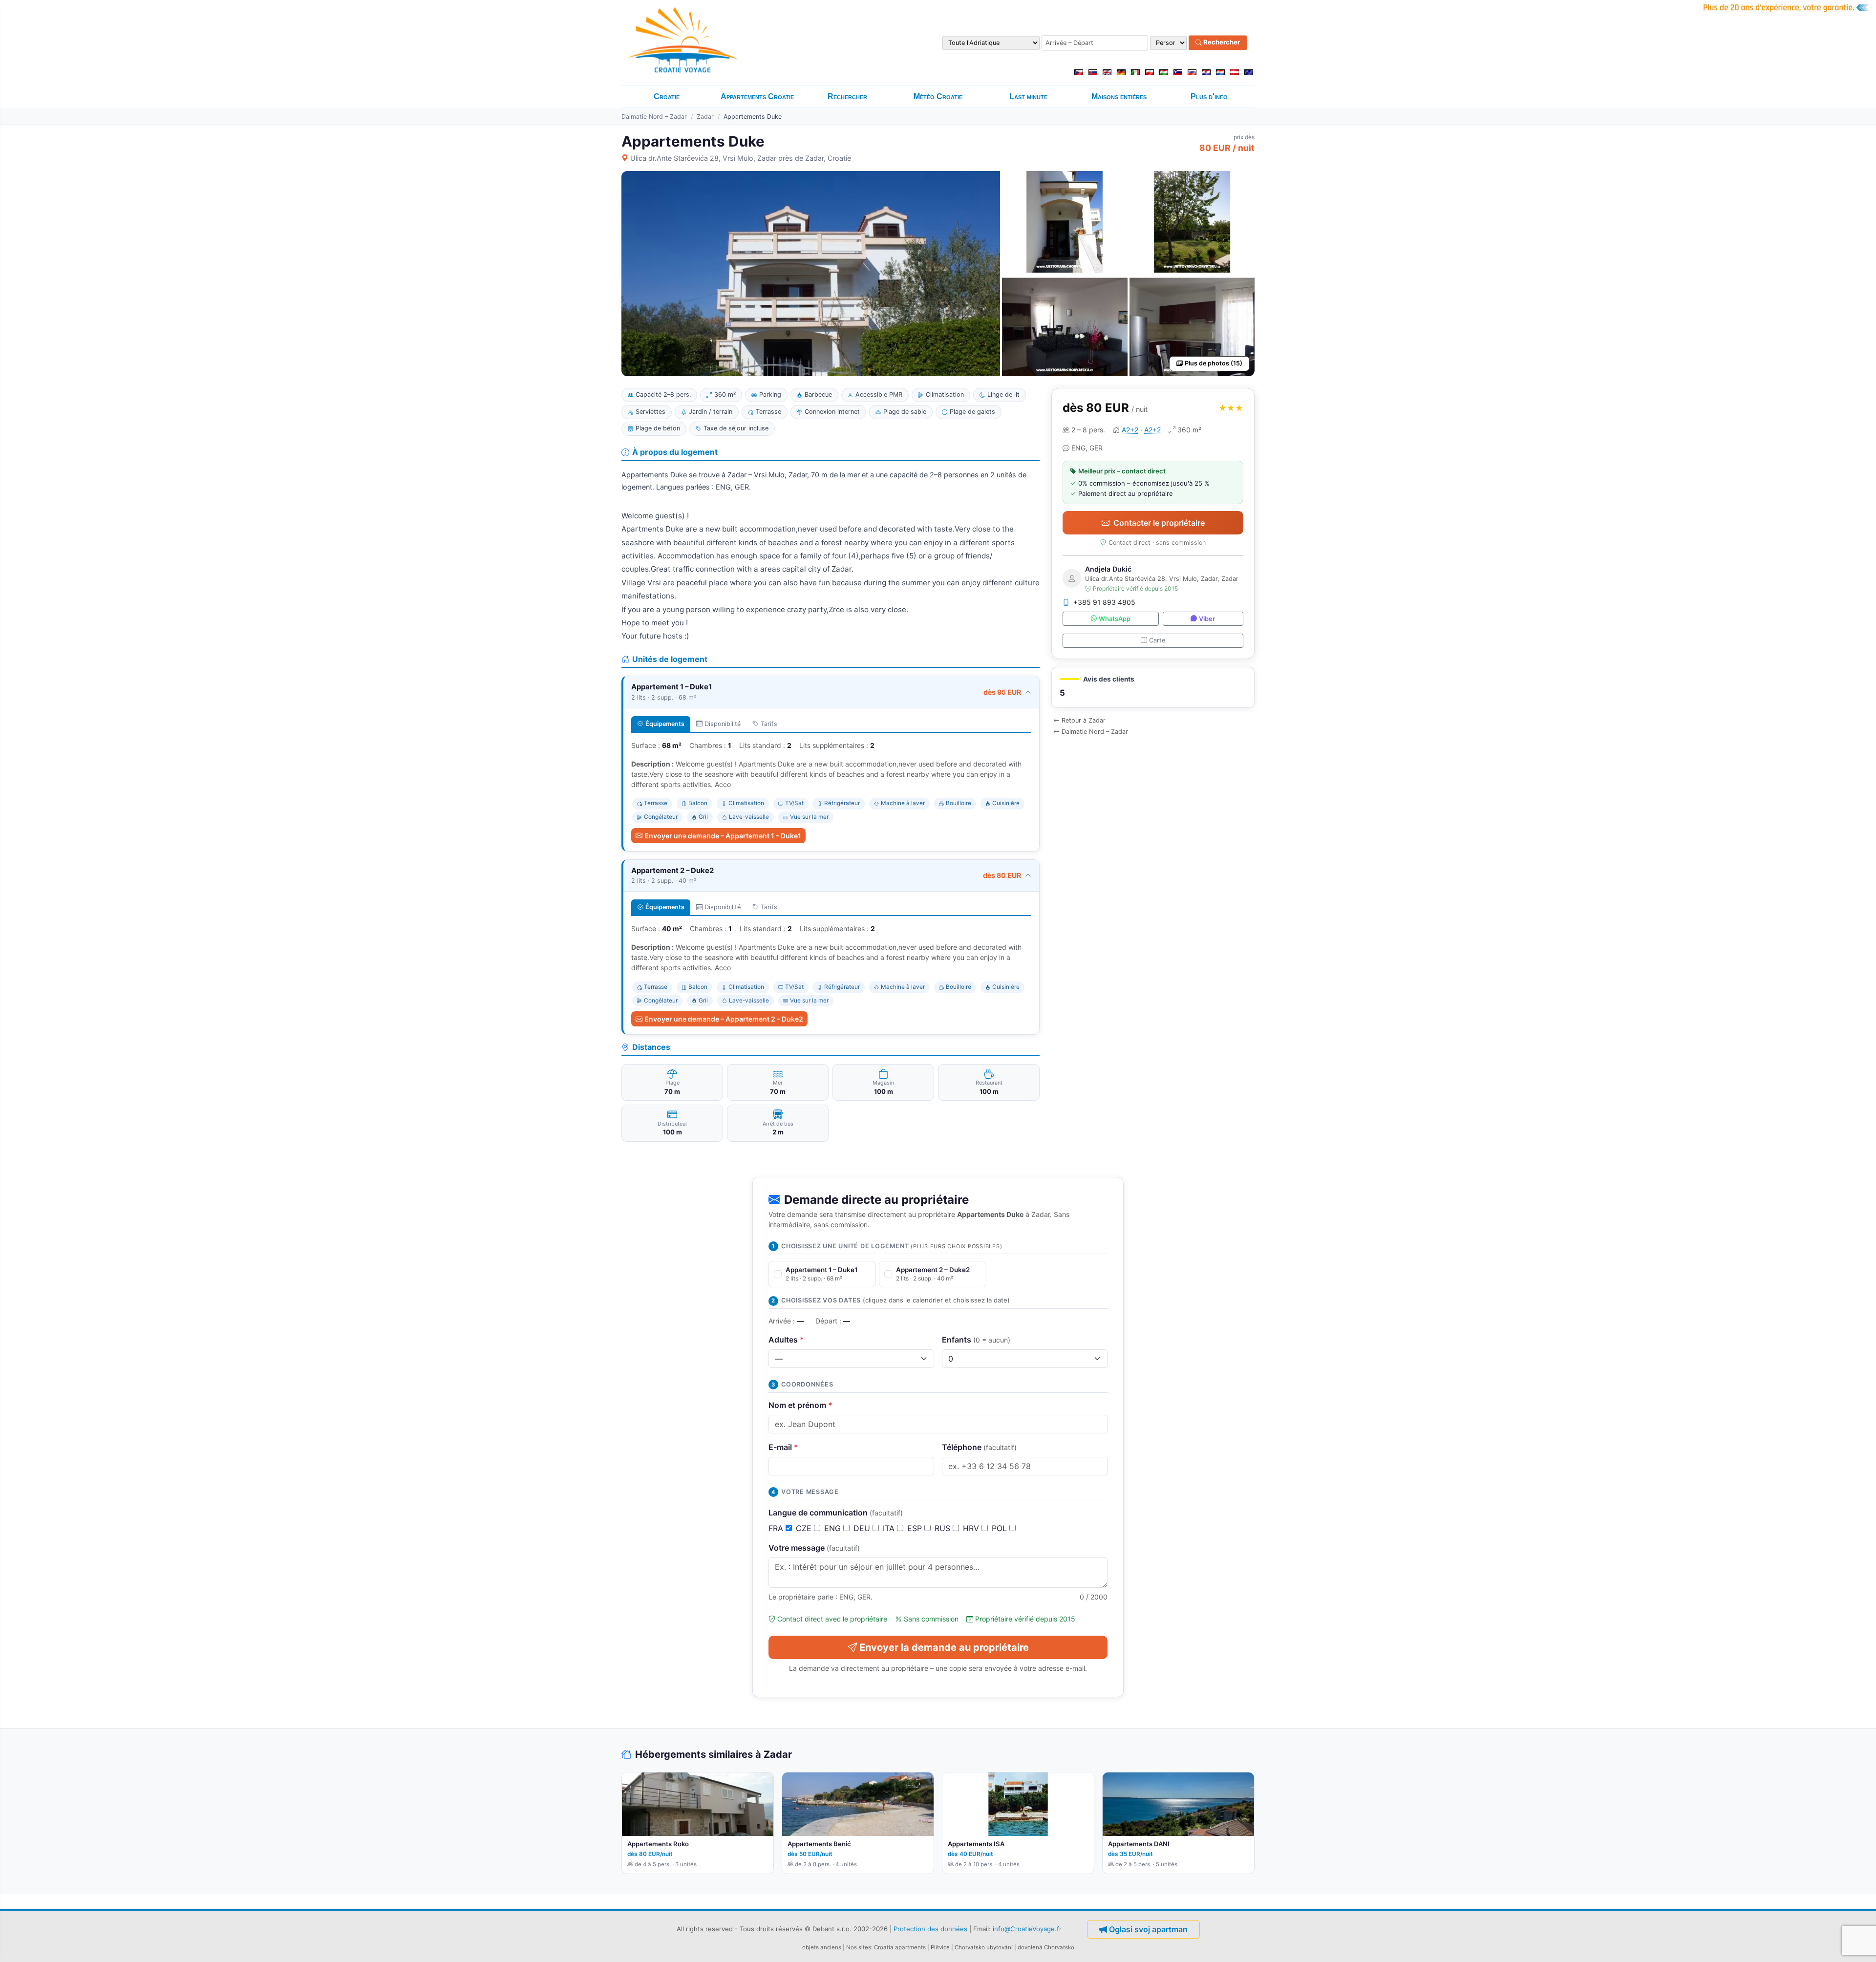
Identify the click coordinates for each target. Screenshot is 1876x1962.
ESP (916, 1528)
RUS (944, 1528)
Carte (1157, 640)
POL (1001, 1528)
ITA (890, 1528)
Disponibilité (723, 724)
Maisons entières (1119, 96)
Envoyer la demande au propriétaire (944, 1647)
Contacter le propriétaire (1159, 523)
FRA (777, 1528)
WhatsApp (1115, 619)
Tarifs (769, 724)
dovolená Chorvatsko (1046, 1947)
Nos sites (859, 1947)
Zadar (705, 117)
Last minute (1028, 96)
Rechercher (1221, 43)
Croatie (667, 96)
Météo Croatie (938, 96)
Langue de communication (836, 1513)
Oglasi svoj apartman (1148, 1929)
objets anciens (822, 1947)
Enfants (976, 1340)
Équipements (665, 724)
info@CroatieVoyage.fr (1027, 1929)
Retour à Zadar (1084, 720)
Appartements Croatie (757, 96)
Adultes (786, 1340)
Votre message (814, 1548)
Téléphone (979, 1447)
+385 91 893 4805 (1104, 602)
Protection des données (930, 1929)
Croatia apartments (900, 1947)
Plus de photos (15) (1214, 363)
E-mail (783, 1447)
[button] (1153, 688)
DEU (863, 1528)
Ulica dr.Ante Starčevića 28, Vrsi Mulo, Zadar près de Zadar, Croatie (741, 158)
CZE (805, 1528)
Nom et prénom (800, 1405)
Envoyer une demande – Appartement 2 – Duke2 (724, 1019)
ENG (834, 1528)
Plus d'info (1209, 96)
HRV (972, 1528)
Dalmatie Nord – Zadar (654, 117)
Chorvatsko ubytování (984, 1947)
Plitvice (940, 1947)
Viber (1207, 619)
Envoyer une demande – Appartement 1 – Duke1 (723, 836)
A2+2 (1130, 430)
